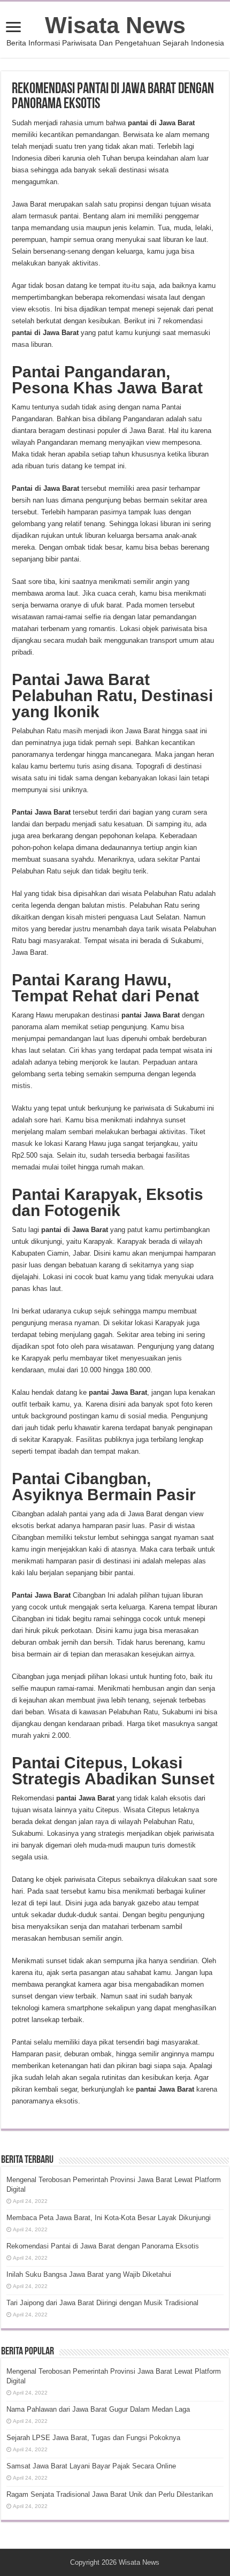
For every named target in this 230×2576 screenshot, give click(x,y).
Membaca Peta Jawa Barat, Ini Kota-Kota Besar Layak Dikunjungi (109, 2218)
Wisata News (115, 25)
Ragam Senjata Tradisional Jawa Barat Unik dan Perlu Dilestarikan (110, 2494)
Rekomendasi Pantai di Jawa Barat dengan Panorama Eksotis (103, 2246)
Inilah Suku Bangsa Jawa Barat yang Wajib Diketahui (89, 2274)
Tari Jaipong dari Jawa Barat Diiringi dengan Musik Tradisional (102, 2303)
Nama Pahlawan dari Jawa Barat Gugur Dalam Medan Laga (98, 2409)
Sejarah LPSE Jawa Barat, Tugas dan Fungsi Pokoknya (93, 2438)
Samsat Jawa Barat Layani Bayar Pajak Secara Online (91, 2466)
